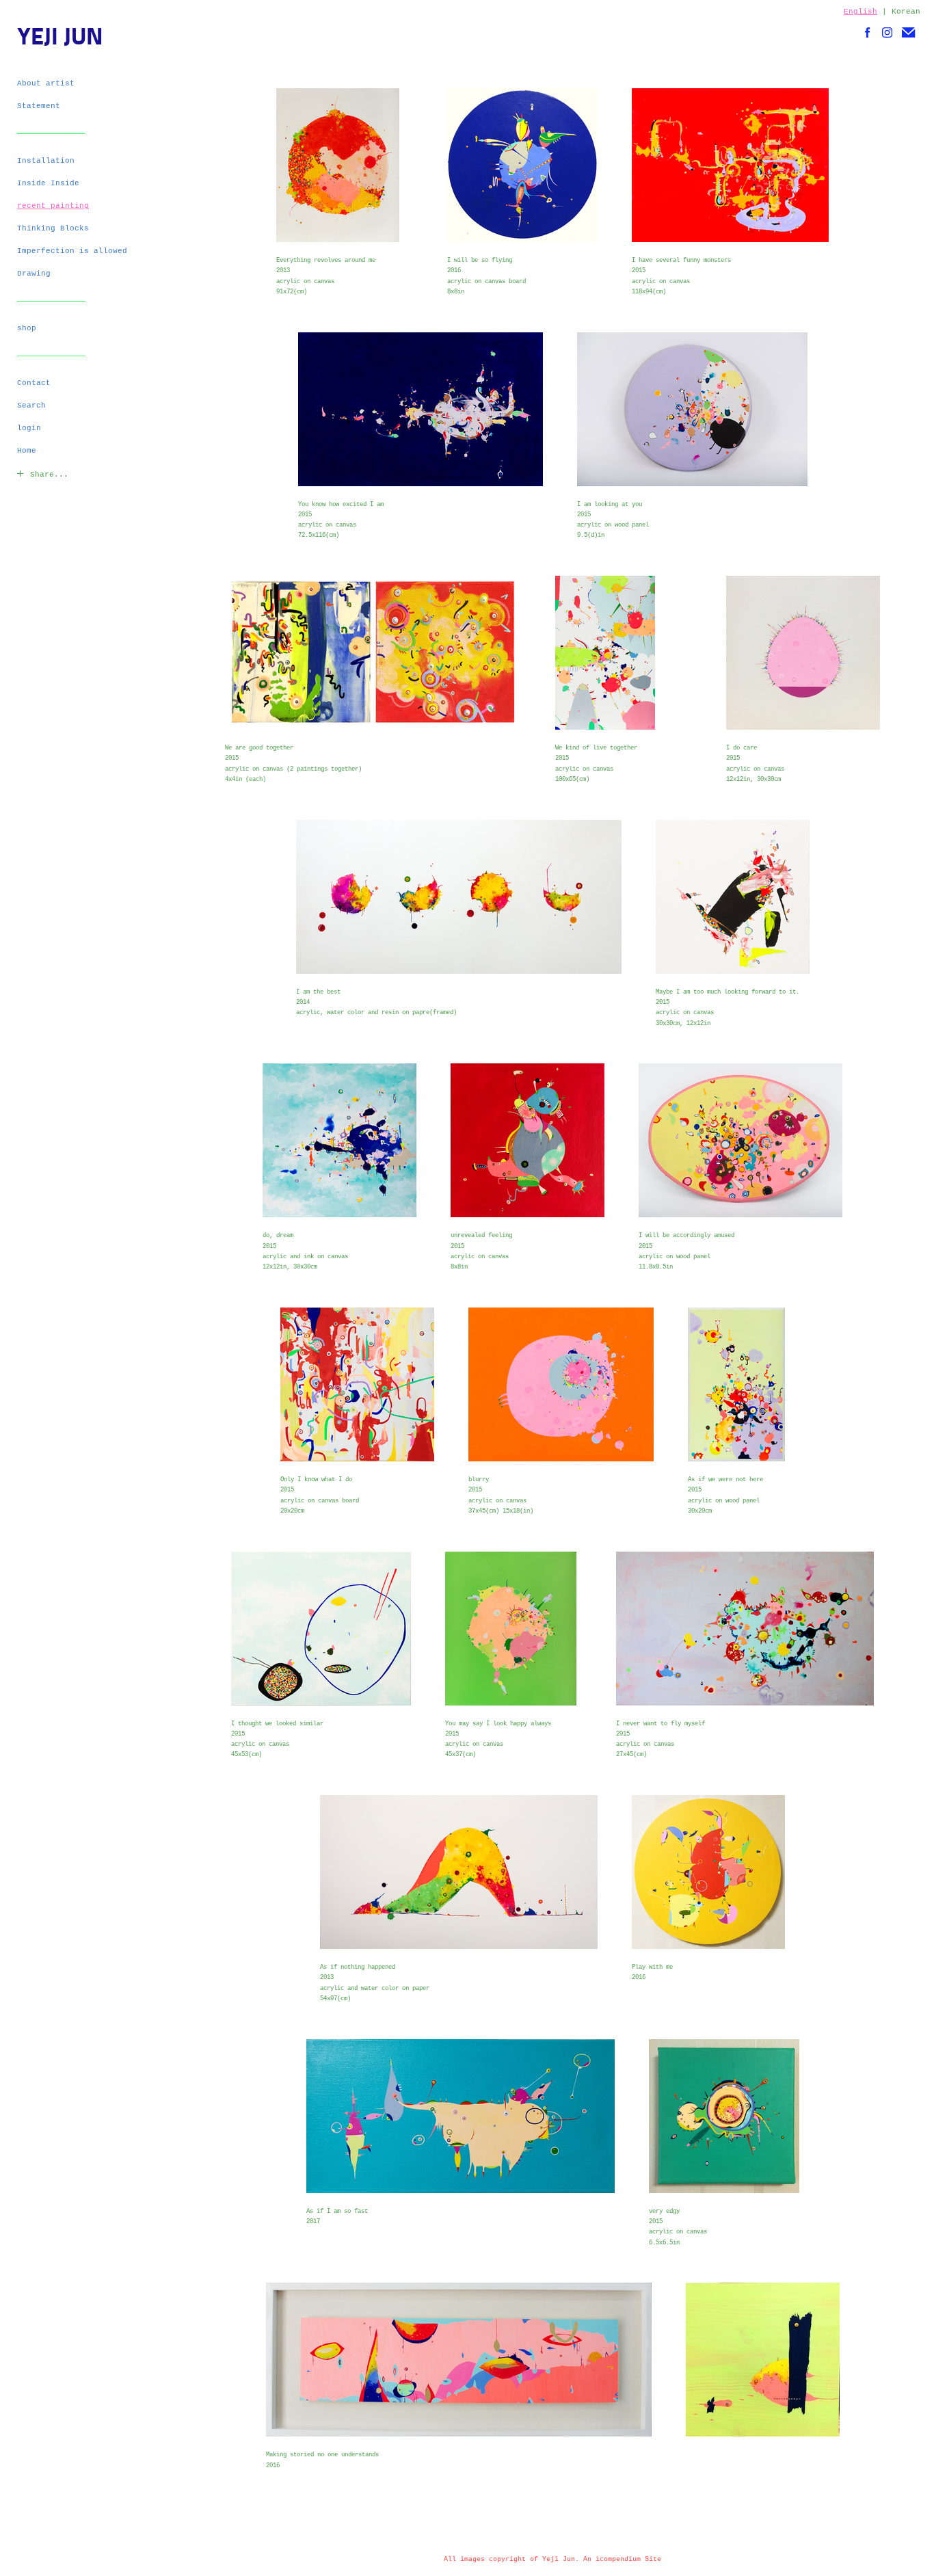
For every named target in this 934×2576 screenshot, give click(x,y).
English (860, 12)
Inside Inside (48, 183)
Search (31, 406)
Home (27, 451)
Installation (46, 161)
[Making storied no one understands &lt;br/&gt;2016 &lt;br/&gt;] (459, 2360)
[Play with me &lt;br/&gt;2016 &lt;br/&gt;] (708, 1872)
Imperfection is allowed (72, 251)
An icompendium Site (622, 2559)
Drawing (34, 274)
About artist (46, 83)
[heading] (51, 39)
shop (27, 328)
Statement (39, 106)
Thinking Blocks (53, 228)
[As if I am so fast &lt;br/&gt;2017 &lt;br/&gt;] (461, 2116)
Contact (34, 383)
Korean (906, 12)
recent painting (53, 206)
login (29, 428)
